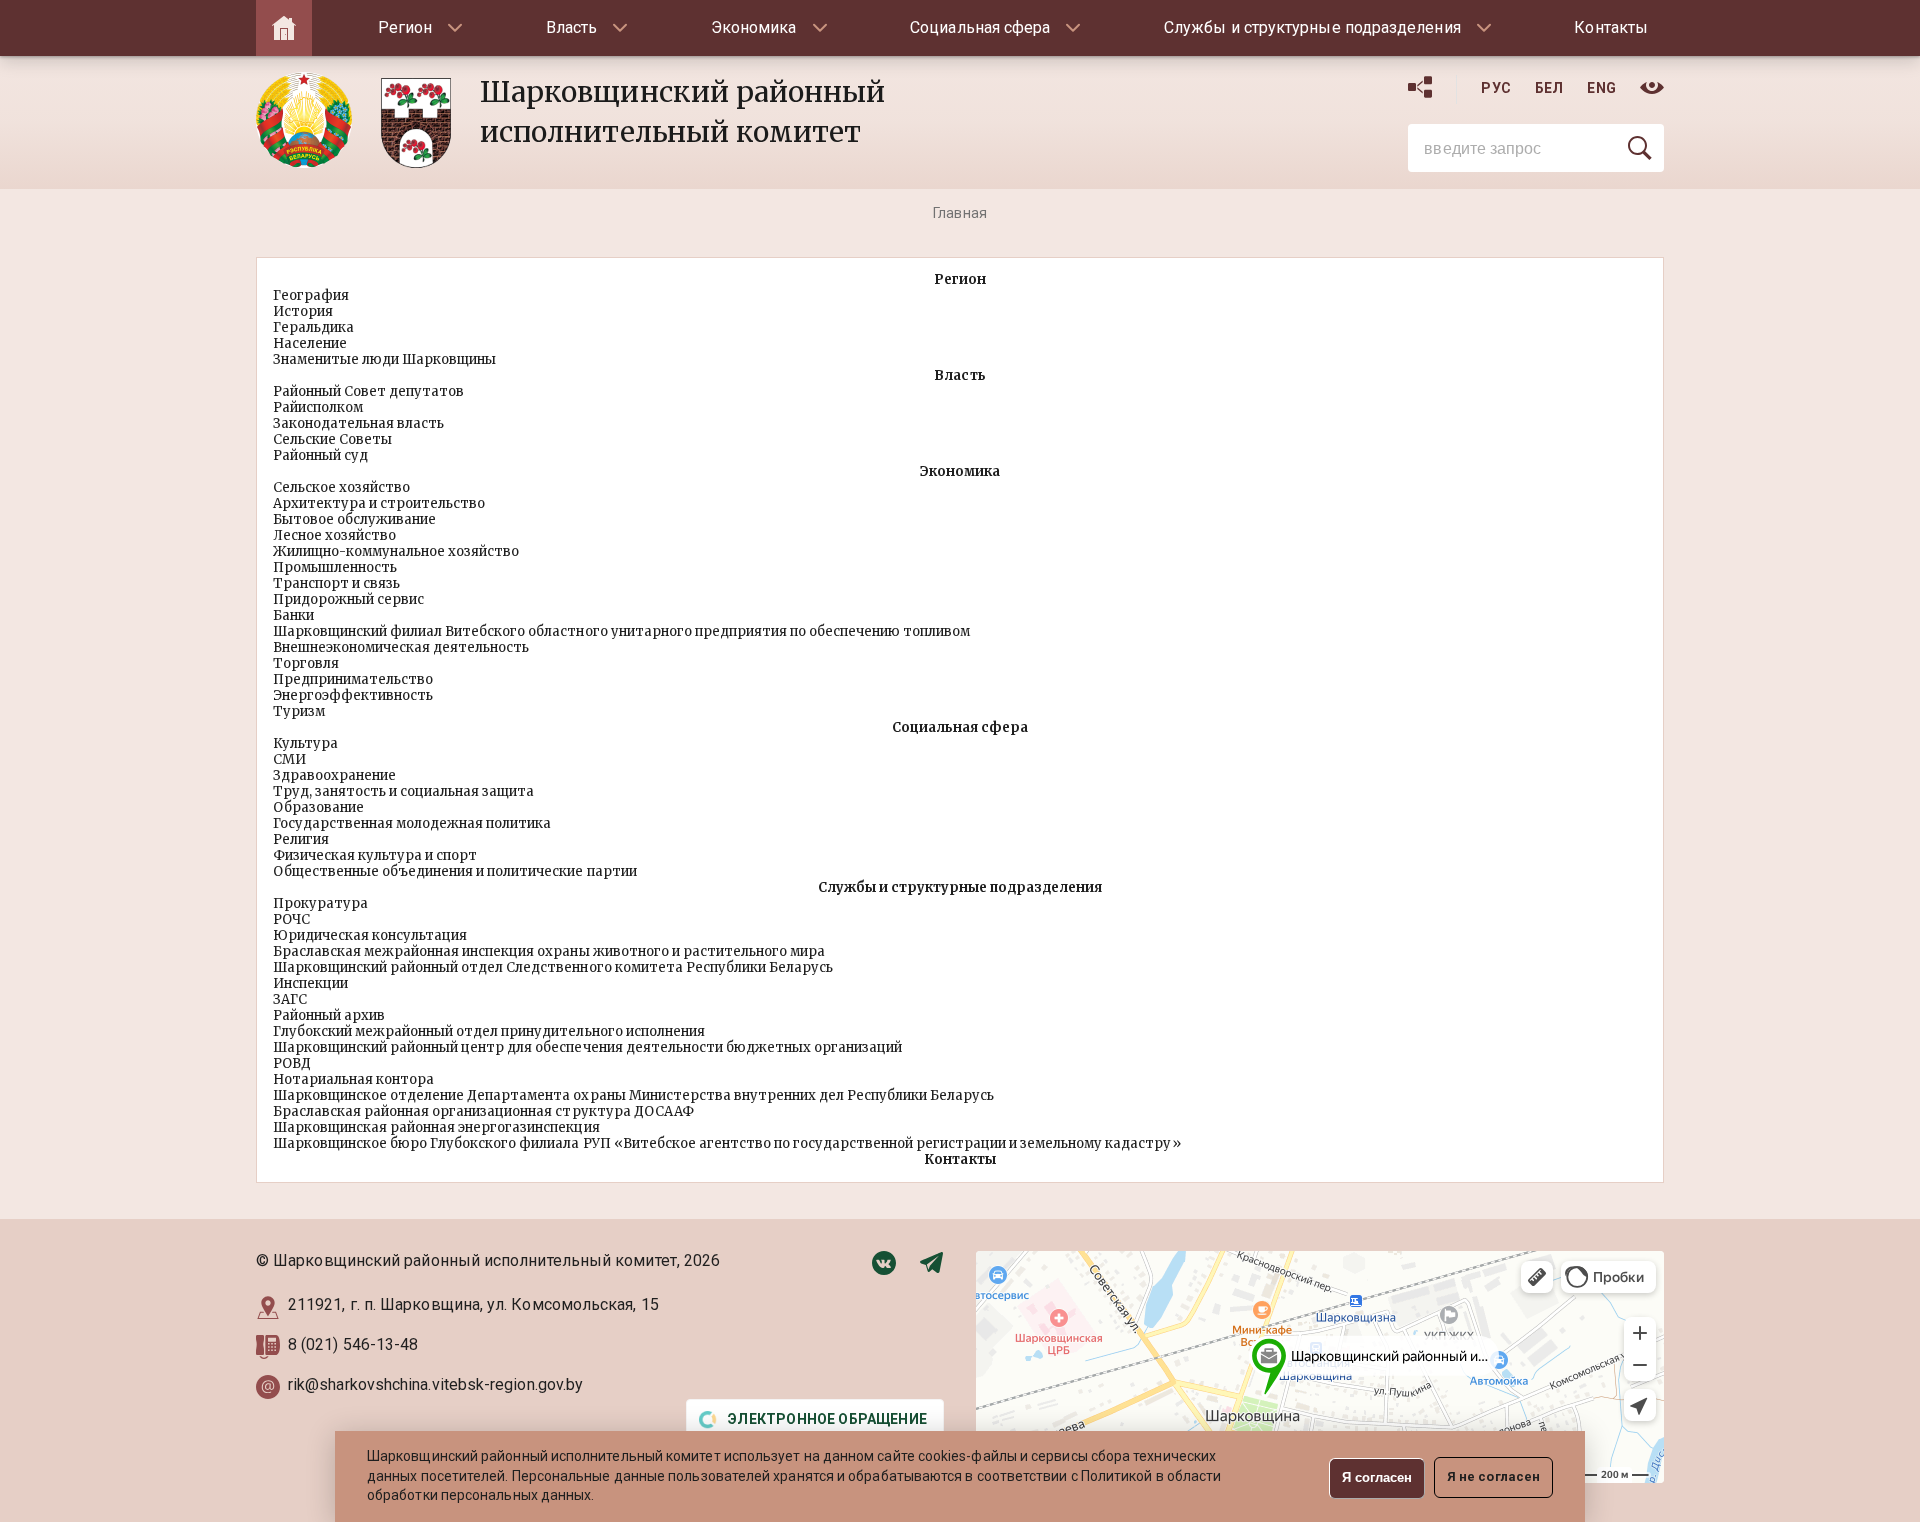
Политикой (1117, 1476)
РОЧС (291, 919)
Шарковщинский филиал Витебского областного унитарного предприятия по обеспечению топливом (621, 631)
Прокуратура (320, 903)
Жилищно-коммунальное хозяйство (396, 551)
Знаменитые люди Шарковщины (384, 359)
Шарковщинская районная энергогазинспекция (436, 1127)
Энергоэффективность (353, 695)
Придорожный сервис (348, 599)
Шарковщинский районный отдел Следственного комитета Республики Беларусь (553, 967)
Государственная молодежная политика (412, 823)
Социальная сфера (980, 27)
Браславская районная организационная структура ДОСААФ (483, 1111)
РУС (1496, 88)
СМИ (289, 759)
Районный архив (329, 1015)
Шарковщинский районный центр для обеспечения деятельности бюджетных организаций (587, 1047)
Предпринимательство (353, 679)
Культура (305, 743)
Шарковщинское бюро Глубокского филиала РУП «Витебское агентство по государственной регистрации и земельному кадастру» (727, 1143)
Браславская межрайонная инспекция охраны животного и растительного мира (549, 951)
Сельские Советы (332, 439)
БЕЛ (1549, 88)
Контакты (1611, 27)
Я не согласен (1493, 1476)
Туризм (299, 711)
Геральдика (313, 327)
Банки (293, 615)
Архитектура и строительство (379, 503)
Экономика (754, 27)
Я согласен (1377, 1477)
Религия (301, 839)
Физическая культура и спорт (375, 855)
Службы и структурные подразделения (1312, 27)
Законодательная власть (358, 423)
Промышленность (335, 567)
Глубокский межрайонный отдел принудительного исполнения (489, 1031)
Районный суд (320, 455)
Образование (318, 807)
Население (310, 343)
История (303, 311)
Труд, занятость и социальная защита (403, 791)
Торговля (306, 663)
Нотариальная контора (353, 1079)
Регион (405, 27)
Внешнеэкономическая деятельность (401, 647)
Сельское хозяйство (341, 487)
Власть (571, 27)
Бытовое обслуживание (354, 519)
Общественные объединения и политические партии (455, 871)
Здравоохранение (334, 775)
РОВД (292, 1063)
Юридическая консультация (370, 935)
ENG (1601, 88)
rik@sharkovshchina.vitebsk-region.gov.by (435, 1384)
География (311, 295)
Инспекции (310, 983)
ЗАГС (290, 999)
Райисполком (318, 407)
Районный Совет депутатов (368, 391)
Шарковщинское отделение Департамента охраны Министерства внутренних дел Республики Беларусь (633, 1095)
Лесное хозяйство (334, 535)
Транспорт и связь (336, 583)
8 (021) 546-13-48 (355, 1344)
